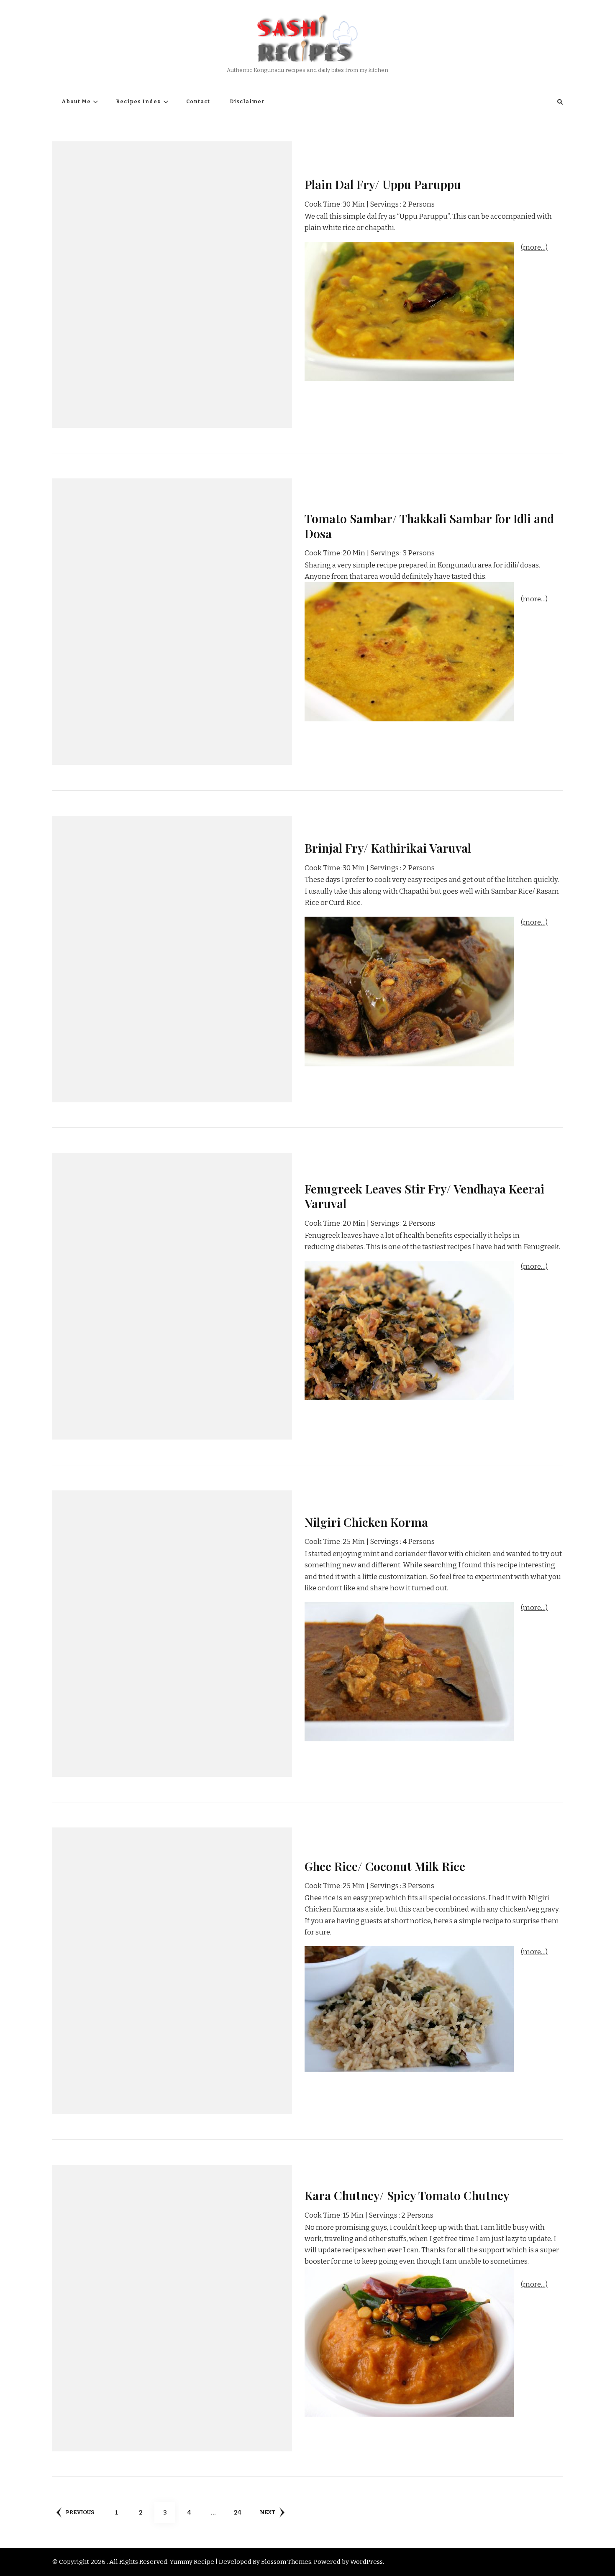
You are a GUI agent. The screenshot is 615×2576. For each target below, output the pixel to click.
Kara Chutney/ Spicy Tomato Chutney (407, 2195)
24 (241, 2512)
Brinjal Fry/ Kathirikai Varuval (388, 848)
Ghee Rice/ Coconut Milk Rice (385, 1866)
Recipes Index (138, 102)
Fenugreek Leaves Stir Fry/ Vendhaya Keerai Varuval (424, 1196)
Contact (198, 102)
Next (268, 2512)
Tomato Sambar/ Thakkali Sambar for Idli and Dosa (429, 525)
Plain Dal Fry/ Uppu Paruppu (383, 184)
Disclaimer (247, 102)
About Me (76, 102)
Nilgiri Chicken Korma (366, 1522)
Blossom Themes (286, 2562)
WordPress (366, 2562)
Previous (80, 2512)
